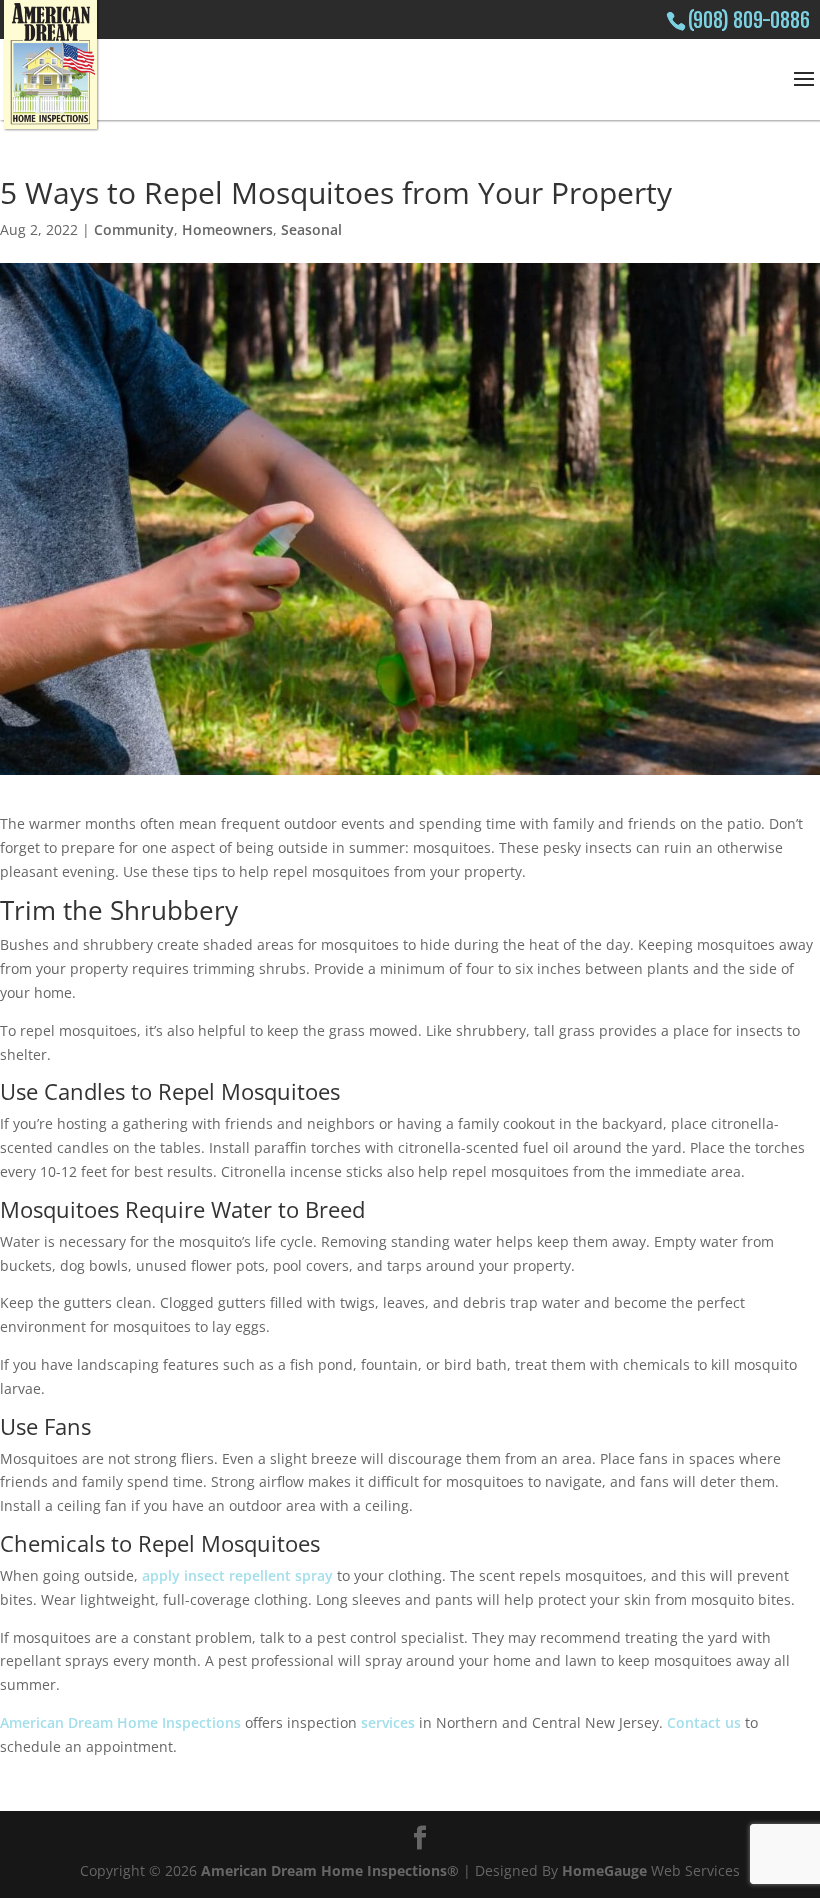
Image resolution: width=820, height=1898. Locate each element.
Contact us (704, 1722)
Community (134, 229)
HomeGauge (604, 1870)
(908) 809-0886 (749, 20)
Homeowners (227, 229)
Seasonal (311, 229)
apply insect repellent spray (237, 1575)
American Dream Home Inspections (120, 1722)
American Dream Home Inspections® (330, 1870)
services (388, 1722)
